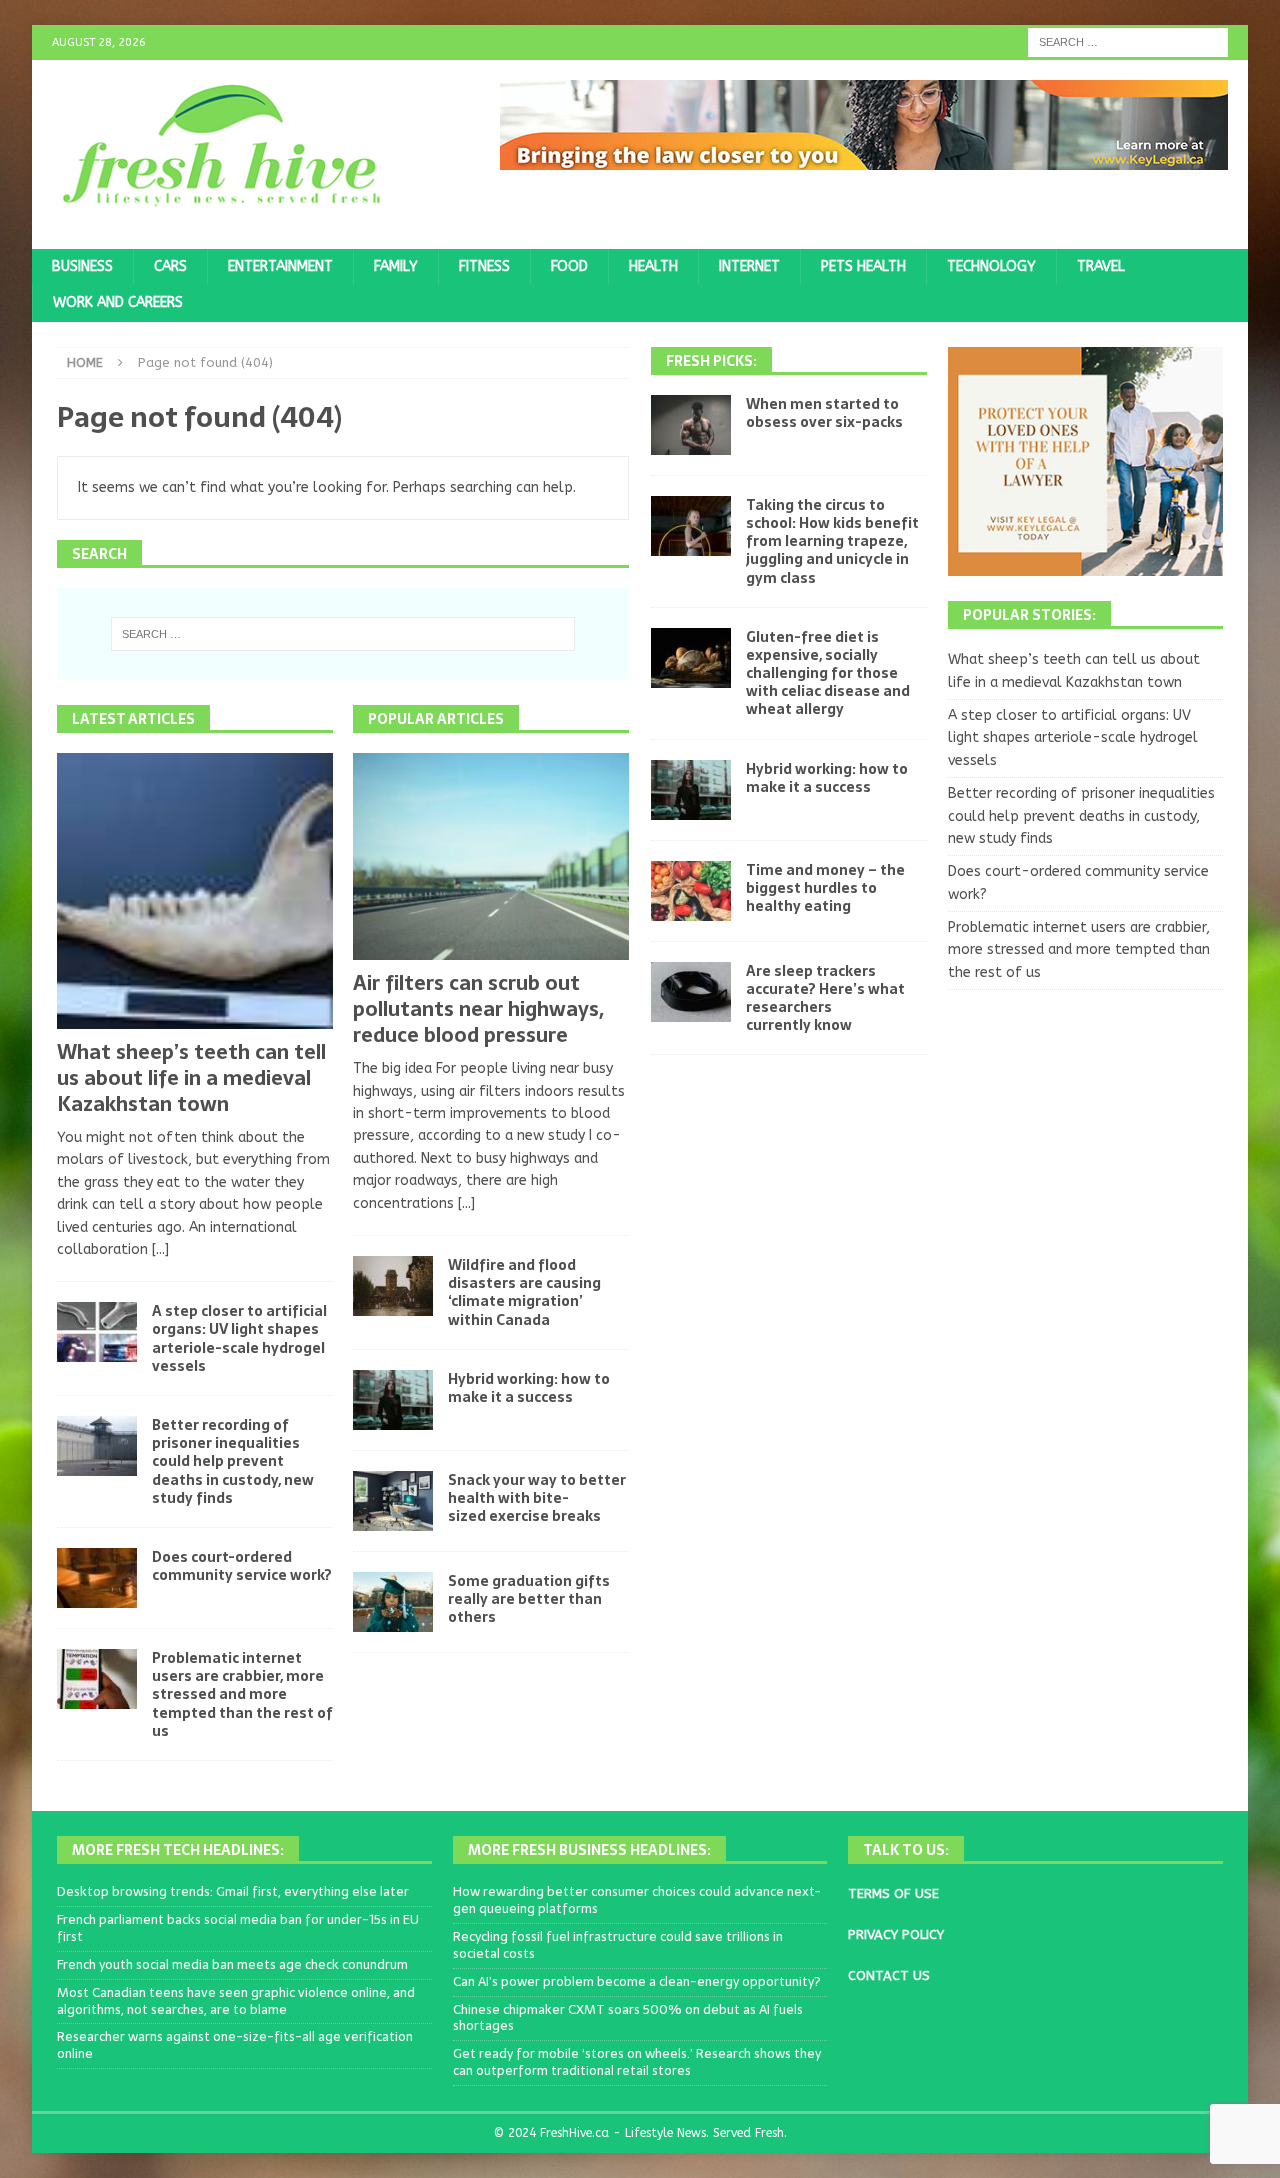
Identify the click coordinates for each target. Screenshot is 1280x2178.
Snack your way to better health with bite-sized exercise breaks (537, 1498)
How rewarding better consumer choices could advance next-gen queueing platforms (637, 1900)
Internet (749, 266)
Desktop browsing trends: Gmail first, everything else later (233, 1891)
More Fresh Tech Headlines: (178, 1850)
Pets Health (863, 266)
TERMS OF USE (893, 1893)
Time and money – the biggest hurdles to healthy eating (825, 888)
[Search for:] (1128, 41)
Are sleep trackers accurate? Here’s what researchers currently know (825, 998)
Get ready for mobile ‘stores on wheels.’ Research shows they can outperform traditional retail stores (637, 2062)
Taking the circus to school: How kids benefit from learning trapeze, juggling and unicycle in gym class (832, 541)
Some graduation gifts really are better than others (529, 1599)
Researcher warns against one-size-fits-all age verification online (235, 2045)
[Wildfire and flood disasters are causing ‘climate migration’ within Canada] (393, 1286)
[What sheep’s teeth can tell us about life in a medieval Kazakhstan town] (195, 891)
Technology (991, 266)
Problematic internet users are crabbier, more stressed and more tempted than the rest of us (242, 1694)
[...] (160, 1249)
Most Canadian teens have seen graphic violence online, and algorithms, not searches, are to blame (236, 2001)
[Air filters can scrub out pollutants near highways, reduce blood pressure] (491, 857)
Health (653, 266)
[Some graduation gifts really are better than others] (393, 1602)
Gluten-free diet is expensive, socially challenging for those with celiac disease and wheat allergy (828, 673)
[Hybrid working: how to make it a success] (393, 1400)
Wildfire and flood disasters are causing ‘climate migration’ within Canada (524, 1292)
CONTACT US (889, 1975)
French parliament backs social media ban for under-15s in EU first (238, 1928)
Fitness (484, 266)
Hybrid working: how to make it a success (529, 1388)
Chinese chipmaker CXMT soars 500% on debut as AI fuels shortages (628, 2018)
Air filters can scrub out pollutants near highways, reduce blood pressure (478, 1009)
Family (396, 266)
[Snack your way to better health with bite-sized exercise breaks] (393, 1501)
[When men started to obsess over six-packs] (691, 425)
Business (82, 266)
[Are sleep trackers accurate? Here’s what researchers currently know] (691, 992)
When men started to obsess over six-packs (824, 413)
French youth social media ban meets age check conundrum (232, 1964)
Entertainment (280, 266)
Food (569, 266)
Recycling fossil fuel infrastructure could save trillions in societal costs (618, 1945)
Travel (1101, 266)
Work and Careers (118, 302)
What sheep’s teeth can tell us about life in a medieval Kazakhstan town (191, 1078)
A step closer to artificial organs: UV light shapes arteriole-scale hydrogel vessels (239, 1338)
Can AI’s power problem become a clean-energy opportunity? (637, 1981)
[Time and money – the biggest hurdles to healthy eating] (691, 891)
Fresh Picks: (711, 361)
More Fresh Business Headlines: (589, 1850)
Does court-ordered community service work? (242, 1566)
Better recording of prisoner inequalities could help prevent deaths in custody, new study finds (233, 1461)
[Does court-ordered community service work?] (97, 1578)
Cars (170, 266)
